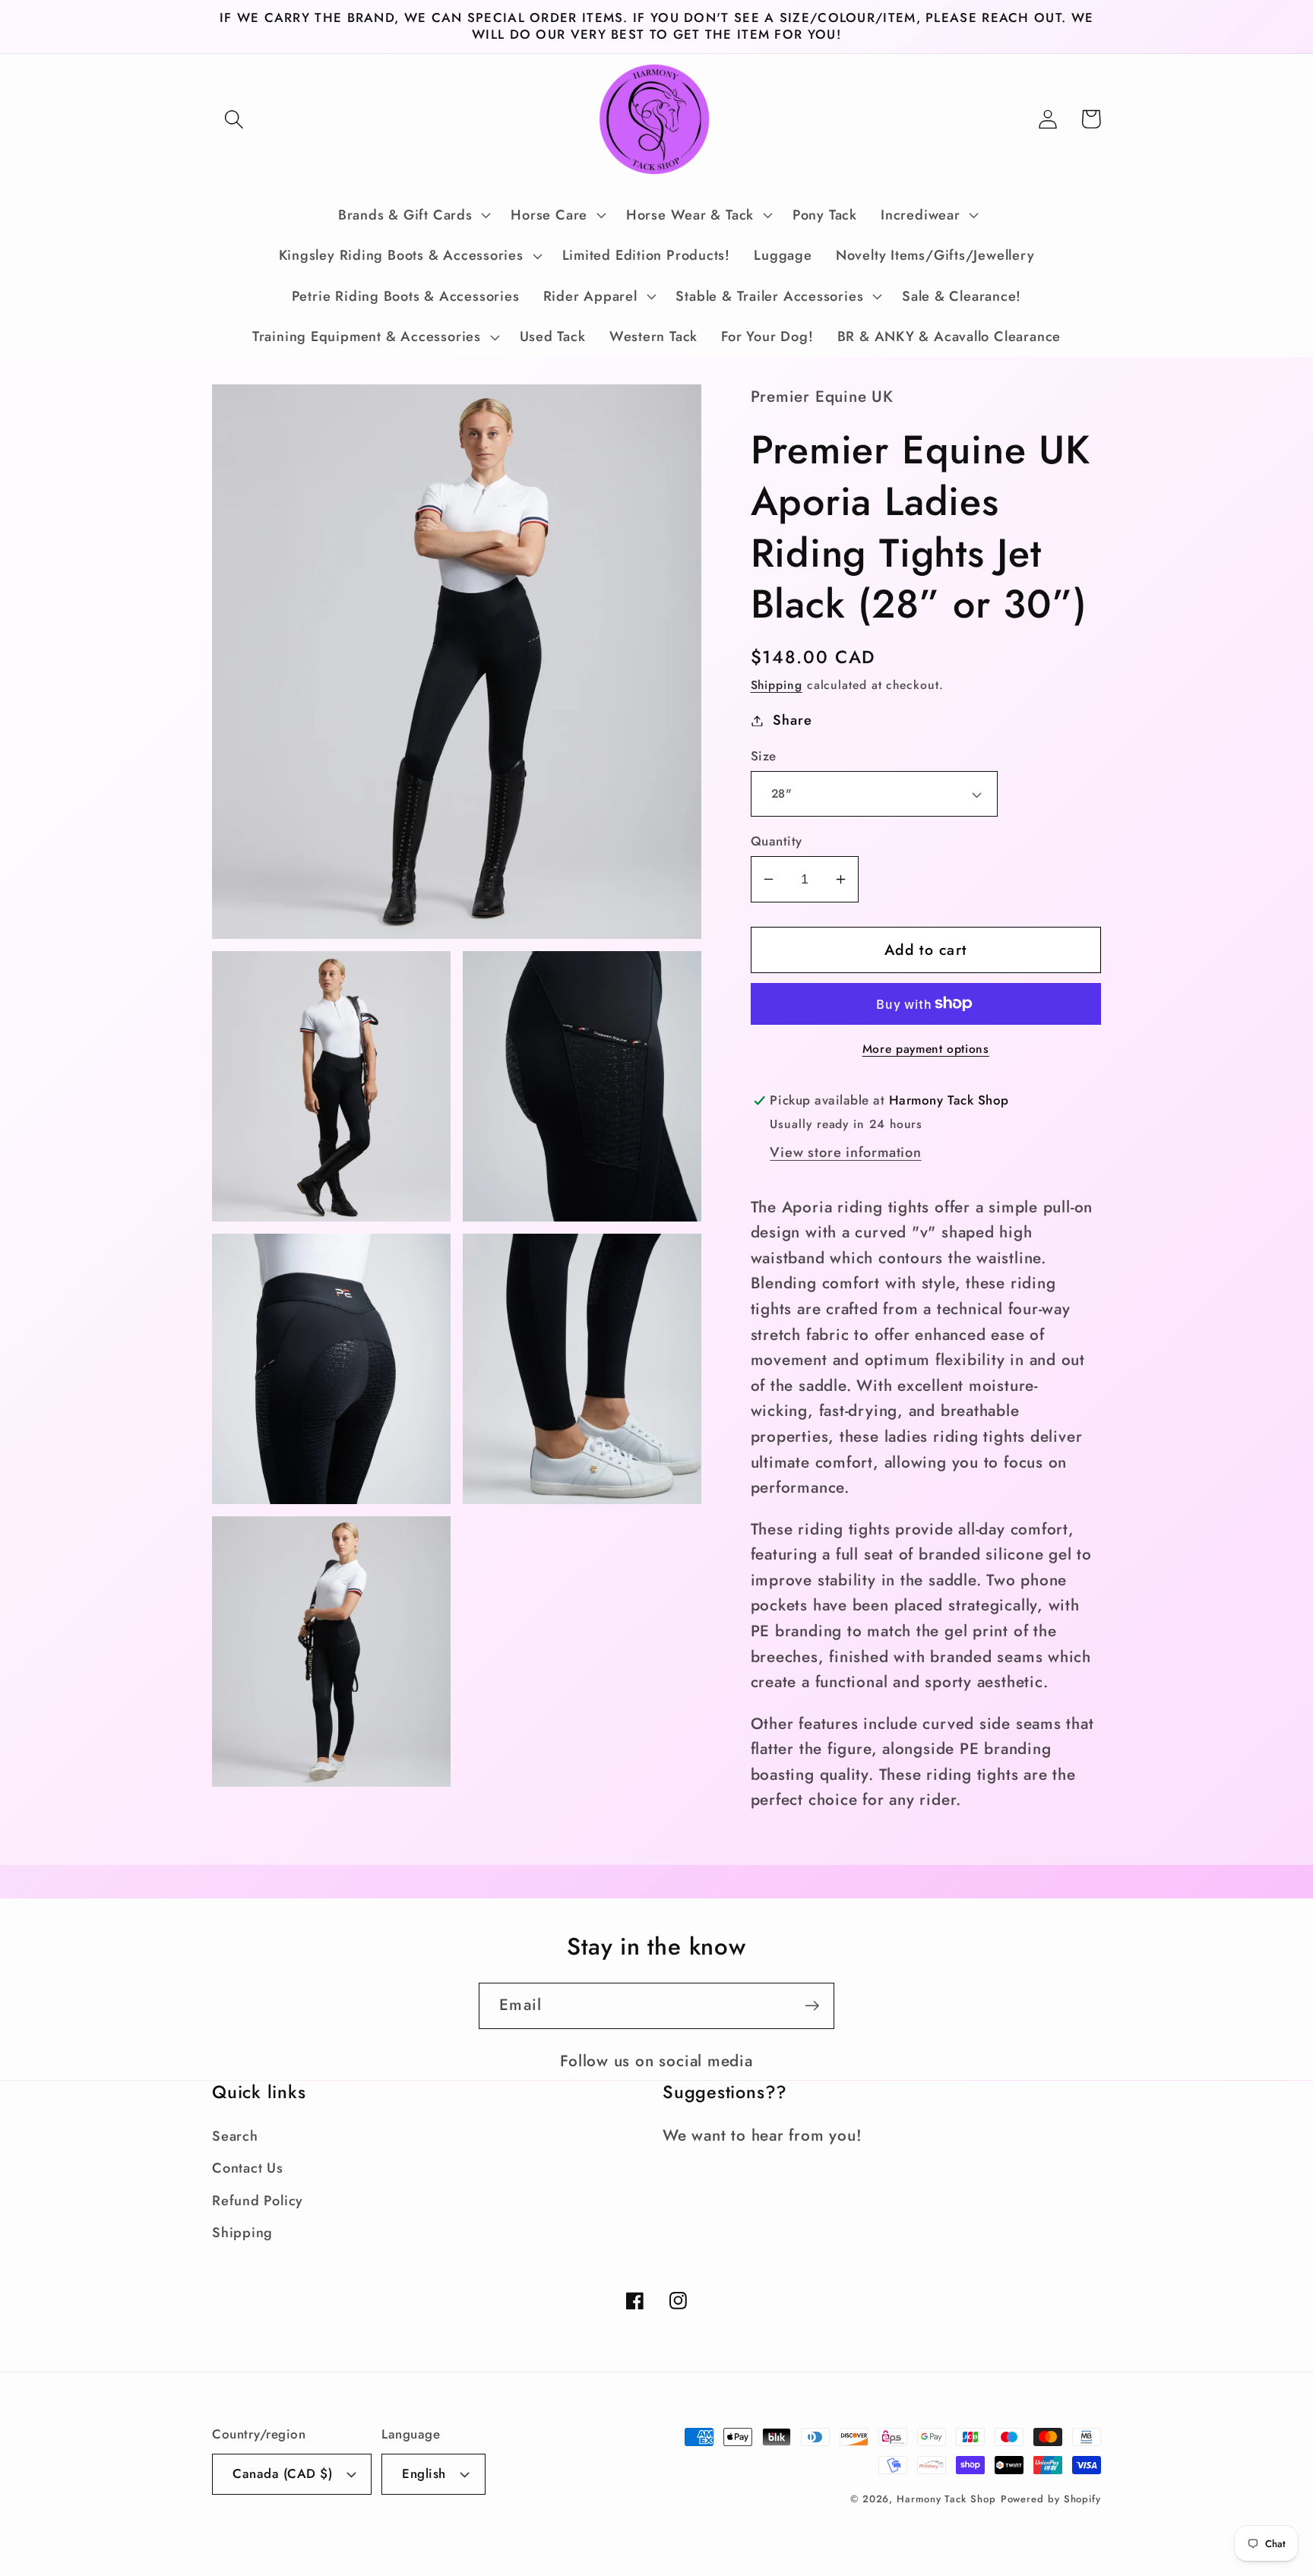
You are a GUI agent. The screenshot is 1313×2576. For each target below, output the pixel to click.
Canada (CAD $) (282, 2473)
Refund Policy (258, 2201)
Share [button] (792, 720)
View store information (845, 1152)
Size (764, 756)
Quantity (777, 841)
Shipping (777, 685)
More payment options (926, 1049)
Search (235, 2136)
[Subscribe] (812, 2006)
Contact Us (248, 2168)
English (424, 2473)
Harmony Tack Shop (946, 2499)
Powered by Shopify (1051, 2499)
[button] (234, 119)
